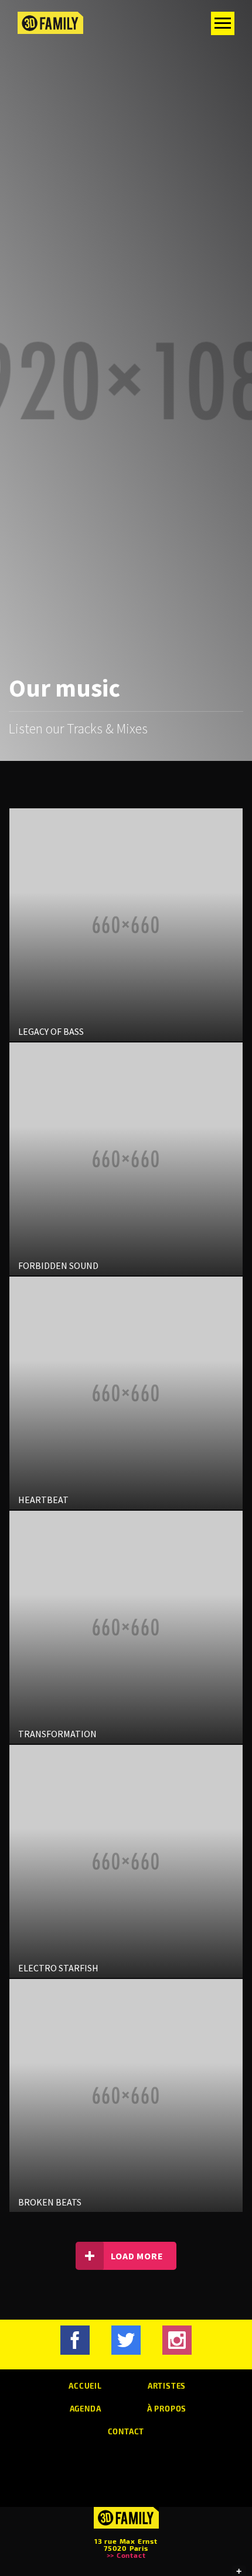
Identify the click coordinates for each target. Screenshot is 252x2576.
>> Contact (126, 2555)
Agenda (86, 2408)
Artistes (167, 2385)
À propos (167, 2408)
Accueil (85, 2385)
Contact (126, 2431)
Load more (137, 2256)
